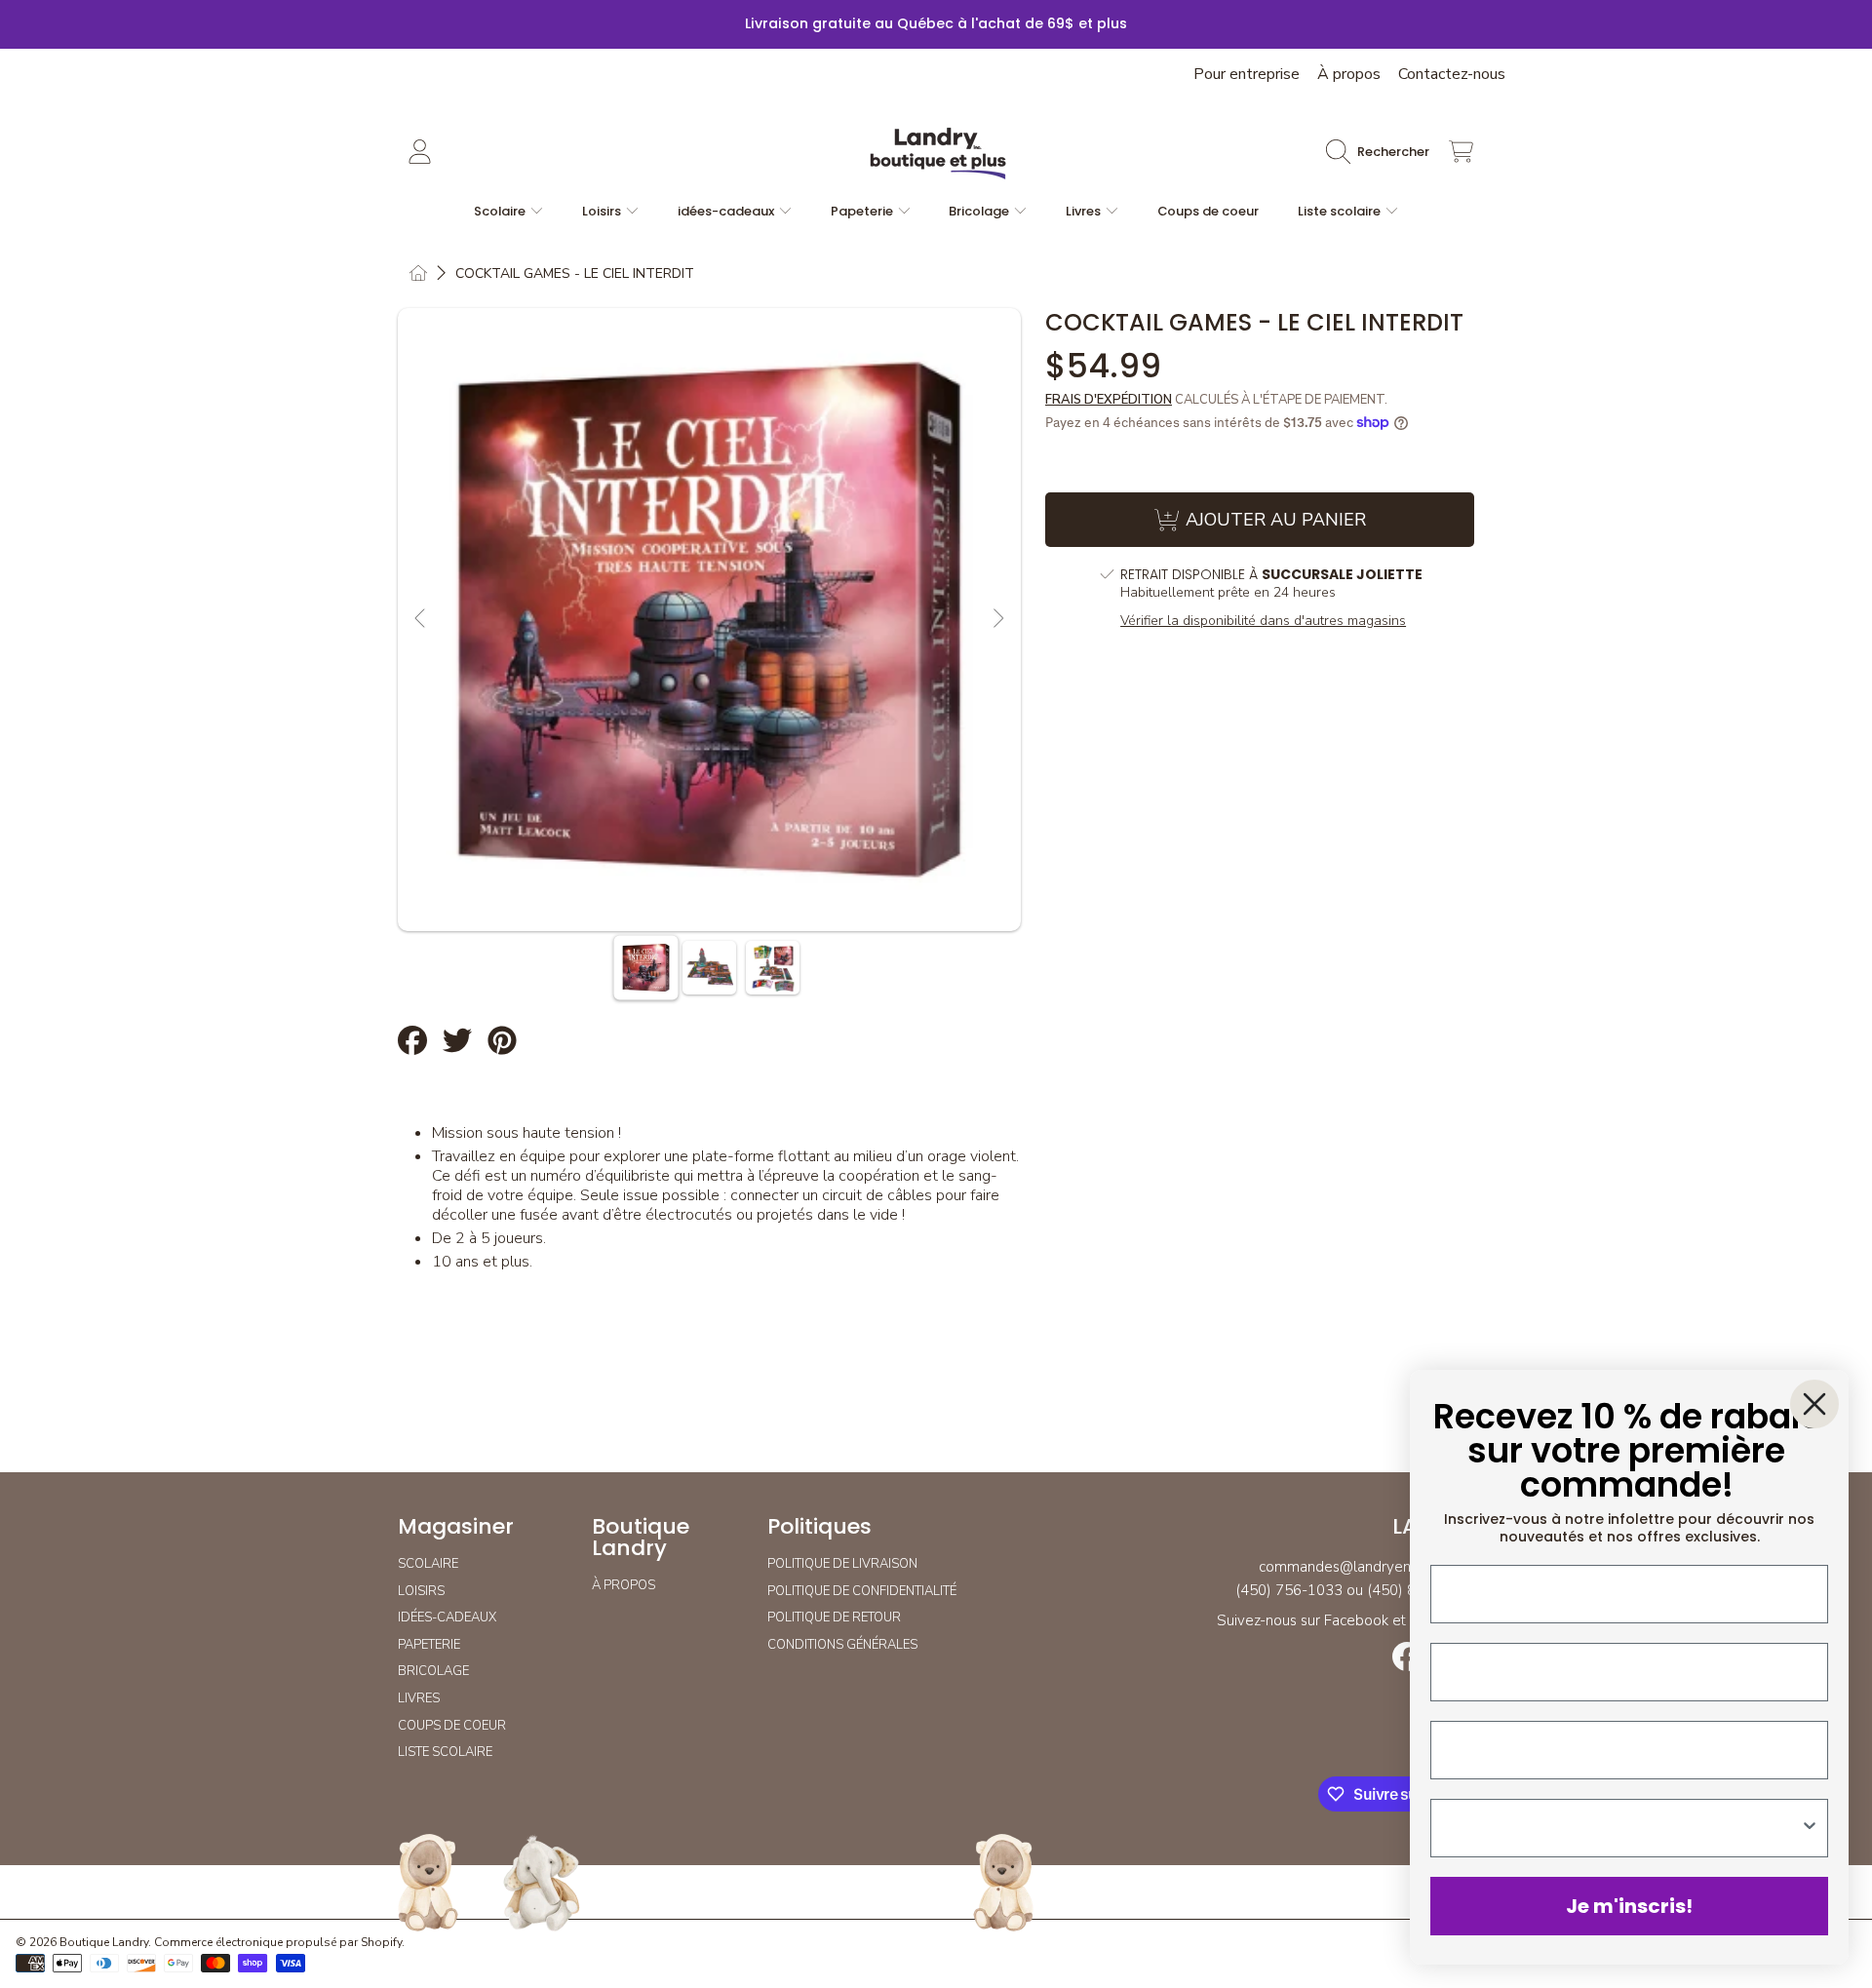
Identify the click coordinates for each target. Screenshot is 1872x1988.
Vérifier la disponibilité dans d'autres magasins (1263, 621)
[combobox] (1623, 1828)
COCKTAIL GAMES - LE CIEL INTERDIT (575, 274)
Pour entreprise (1247, 74)
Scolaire (501, 211)
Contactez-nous (1452, 74)
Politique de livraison (842, 1564)
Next (997, 619)
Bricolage (980, 211)
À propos (1349, 74)
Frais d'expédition (1109, 400)
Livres (1085, 211)
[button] (1383, 152)
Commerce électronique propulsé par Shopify (278, 1942)
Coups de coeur (452, 1726)
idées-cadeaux (727, 211)
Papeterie (863, 211)
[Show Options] (1810, 1828)
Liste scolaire (1341, 211)
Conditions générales (842, 1645)
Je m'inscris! (1629, 1906)
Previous (421, 619)
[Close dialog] (1814, 1404)
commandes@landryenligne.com (1366, 1567)
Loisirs (603, 211)
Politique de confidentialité (862, 1591)
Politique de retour (834, 1618)
